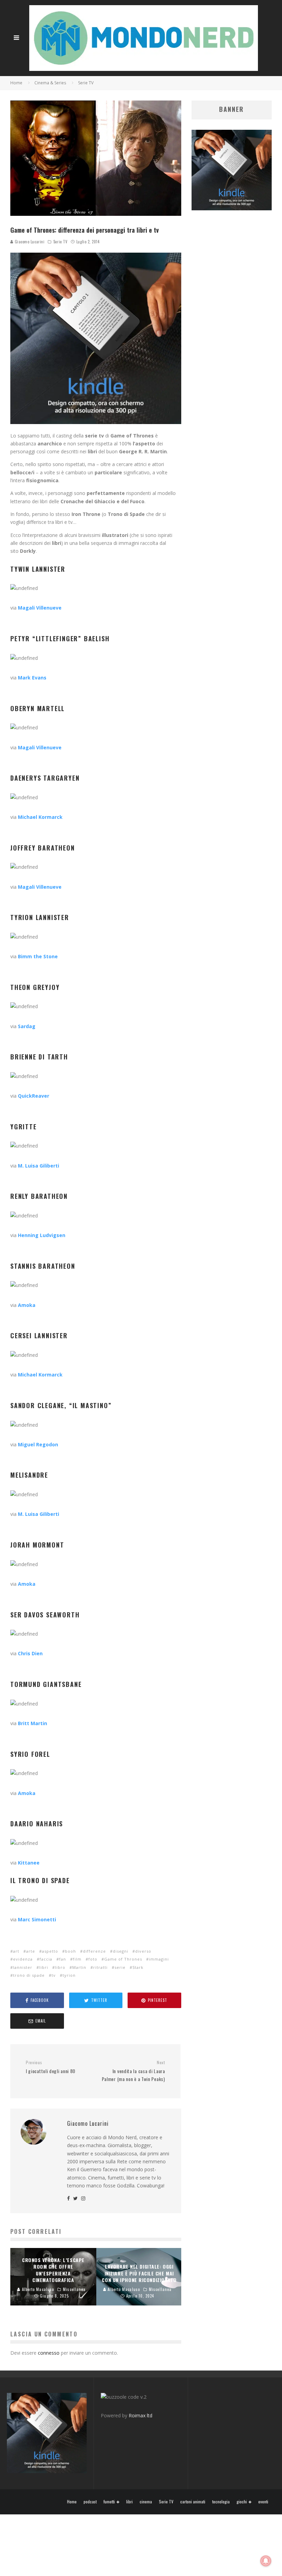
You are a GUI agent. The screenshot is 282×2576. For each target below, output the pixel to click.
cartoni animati (193, 2502)
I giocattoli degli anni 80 (51, 2067)
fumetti (109, 2502)
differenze (94, 1951)
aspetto (50, 1951)
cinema (146, 2502)
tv (54, 1975)
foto (93, 1959)
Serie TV (60, 242)
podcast (90, 2502)
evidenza (23, 1959)
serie (120, 1967)
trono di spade (29, 1975)
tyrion (69, 1975)
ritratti (100, 1967)
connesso (49, 2353)
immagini (159, 1959)
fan (63, 1959)
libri (44, 1967)
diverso (143, 1951)
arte (31, 1951)
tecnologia (221, 2502)
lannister (23, 1967)
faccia (46, 1959)
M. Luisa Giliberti (39, 1514)
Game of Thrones (123, 1959)
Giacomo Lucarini (29, 242)
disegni (121, 1951)
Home (72, 2502)
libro (60, 1967)
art (16, 1951)
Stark (138, 1967)
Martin (79, 1967)
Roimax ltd (140, 2415)
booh (70, 1951)
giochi (242, 2502)
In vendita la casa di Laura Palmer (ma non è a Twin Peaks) (133, 2071)
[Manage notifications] (266, 2561)
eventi (263, 2502)
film (77, 1959)
